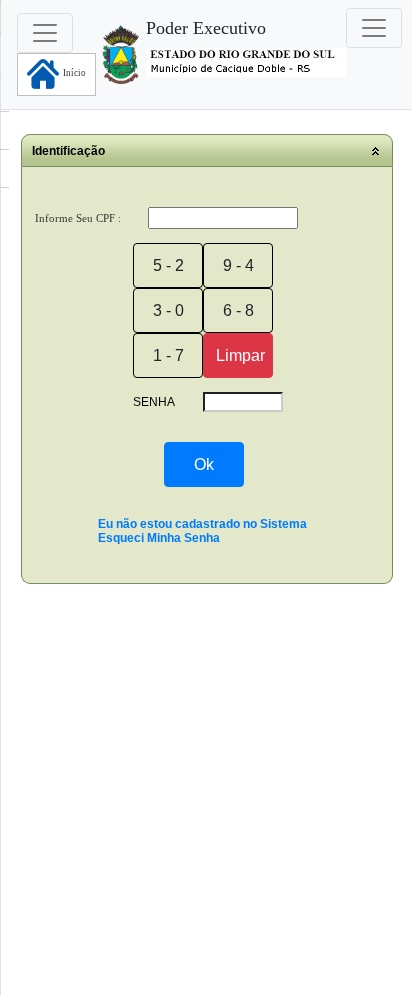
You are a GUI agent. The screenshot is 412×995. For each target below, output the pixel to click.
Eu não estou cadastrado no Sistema (202, 524)
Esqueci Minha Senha (159, 538)
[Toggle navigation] (374, 28)
